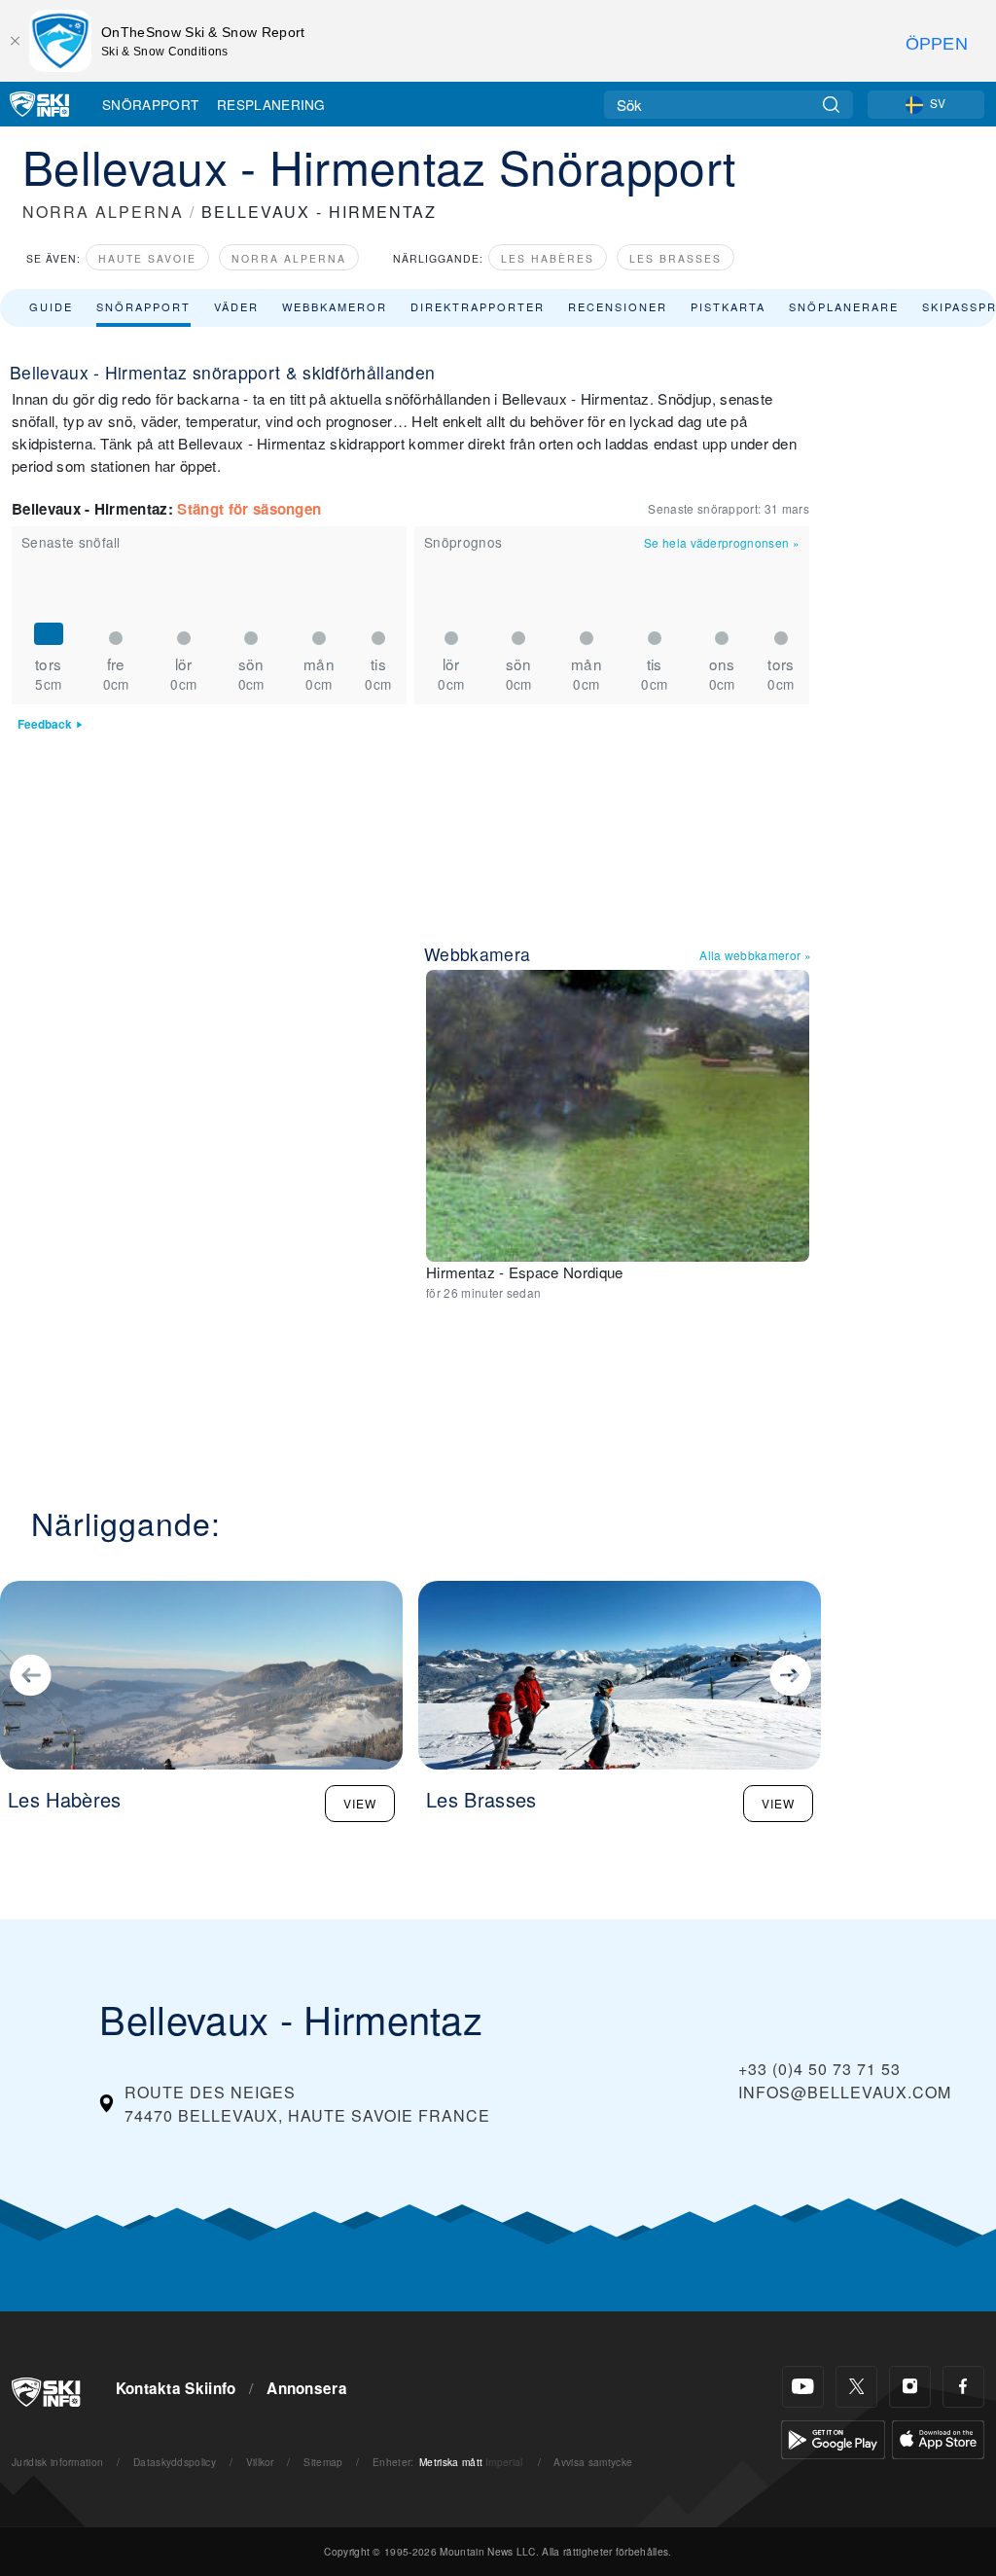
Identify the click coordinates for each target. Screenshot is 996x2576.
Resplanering (271, 104)
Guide (51, 306)
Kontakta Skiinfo (176, 2388)
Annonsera (307, 2388)
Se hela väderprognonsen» (722, 542)
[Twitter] (856, 2387)
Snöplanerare (844, 306)
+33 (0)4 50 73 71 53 (819, 2069)
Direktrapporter (478, 306)
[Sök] (831, 105)
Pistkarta (728, 306)
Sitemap (323, 2462)
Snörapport (150, 104)
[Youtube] (803, 2387)
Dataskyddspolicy (175, 2462)
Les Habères (548, 258)
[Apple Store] (938, 2437)
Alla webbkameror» (755, 955)
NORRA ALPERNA (103, 212)
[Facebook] (963, 2387)
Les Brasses (676, 258)
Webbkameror (335, 306)
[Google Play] (833, 2437)
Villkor (260, 2462)
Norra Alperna (289, 258)
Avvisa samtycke (593, 2462)
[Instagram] (910, 2387)
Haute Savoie (147, 258)
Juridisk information (57, 2462)
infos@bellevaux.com (845, 2092)
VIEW (360, 1803)
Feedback (45, 724)
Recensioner (618, 306)
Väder (236, 306)
